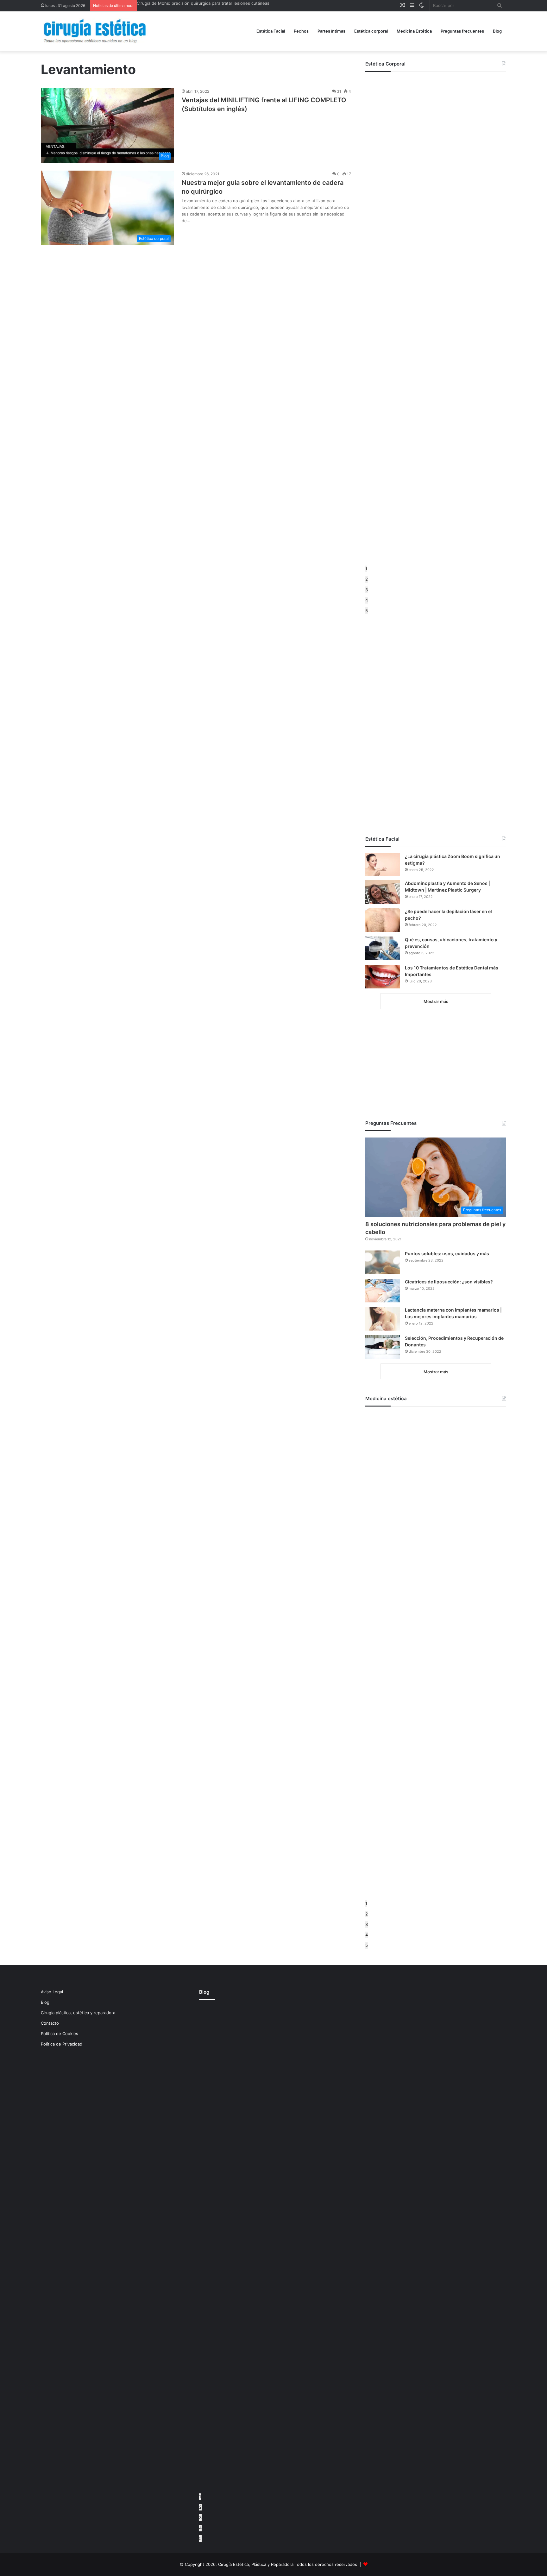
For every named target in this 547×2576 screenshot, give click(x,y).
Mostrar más (436, 1001)
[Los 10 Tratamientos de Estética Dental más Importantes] (383, 977)
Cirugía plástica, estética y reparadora (78, 2013)
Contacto (50, 2023)
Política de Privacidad (62, 2044)
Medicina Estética (414, 31)
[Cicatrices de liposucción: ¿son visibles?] (383, 1291)
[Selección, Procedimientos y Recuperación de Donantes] (383, 1347)
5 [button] (367, 611)
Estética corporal (371, 31)
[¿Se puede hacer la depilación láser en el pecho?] (383, 920)
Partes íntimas (331, 31)
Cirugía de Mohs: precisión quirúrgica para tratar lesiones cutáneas (203, 3)
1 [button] (366, 569)
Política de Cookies (60, 2034)
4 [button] (367, 600)
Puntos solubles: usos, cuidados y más (447, 1254)
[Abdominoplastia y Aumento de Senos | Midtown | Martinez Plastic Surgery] (383, 892)
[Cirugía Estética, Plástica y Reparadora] (95, 31)
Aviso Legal (52, 1992)
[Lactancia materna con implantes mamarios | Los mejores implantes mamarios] (383, 1319)
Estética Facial (271, 31)
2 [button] (367, 579)
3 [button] (367, 590)
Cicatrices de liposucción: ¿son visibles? (449, 1282)
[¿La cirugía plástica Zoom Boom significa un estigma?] (383, 865)
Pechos (301, 31)
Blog (497, 31)
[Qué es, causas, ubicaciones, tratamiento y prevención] (383, 948)
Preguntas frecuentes (462, 31)
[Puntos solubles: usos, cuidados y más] (383, 1262)
